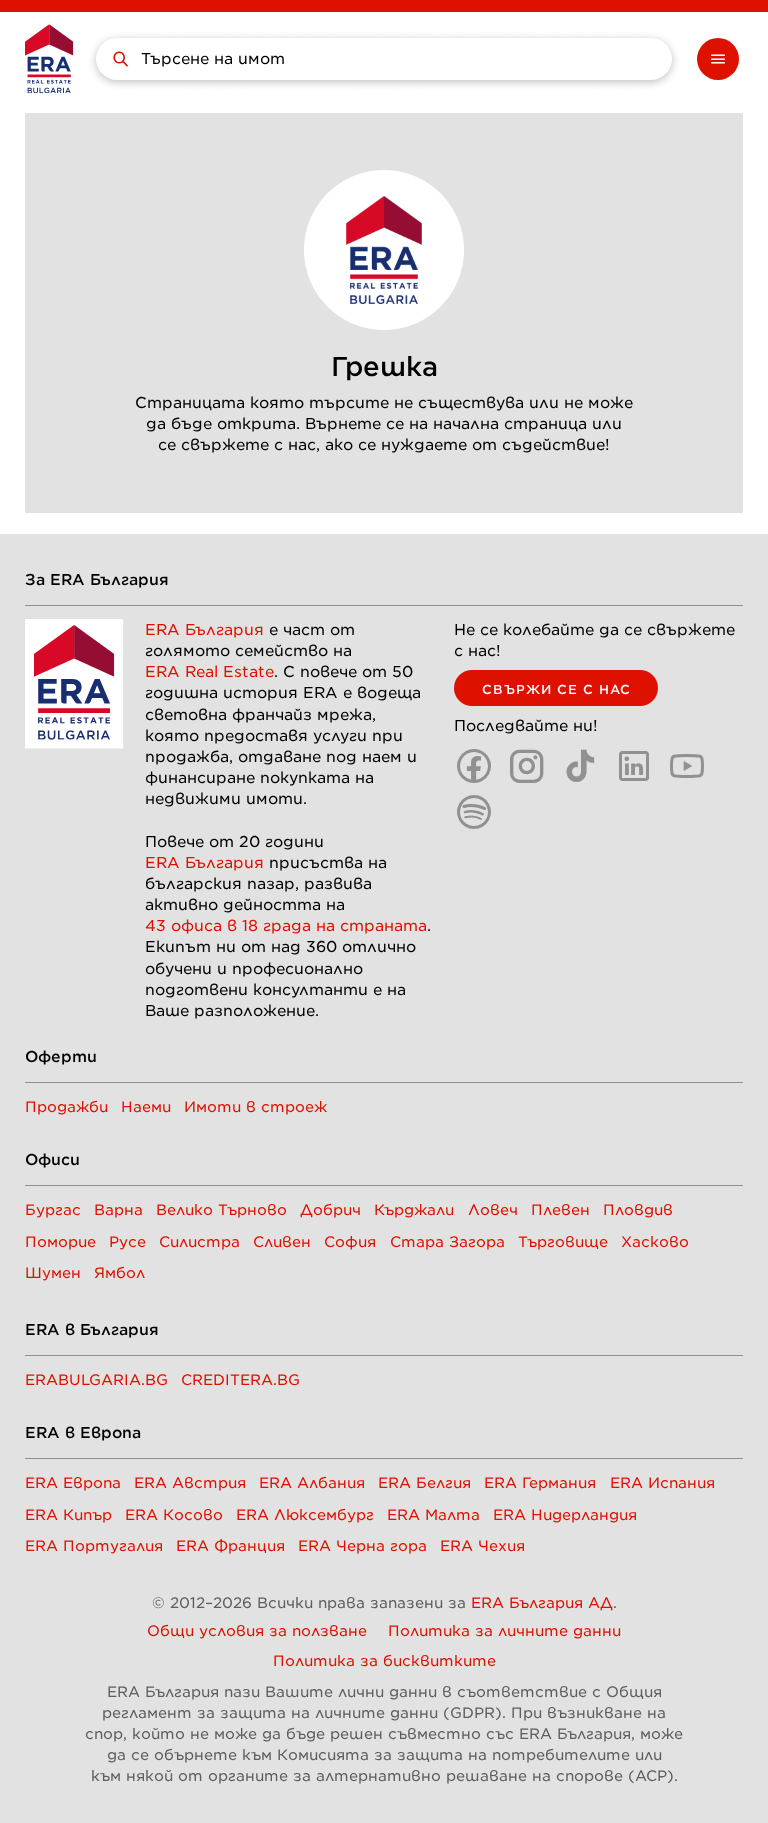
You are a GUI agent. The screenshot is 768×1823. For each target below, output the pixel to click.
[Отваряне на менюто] (718, 59)
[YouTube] (687, 766)
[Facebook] (474, 766)
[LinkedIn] (634, 766)
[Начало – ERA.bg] (49, 58)
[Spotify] (474, 812)
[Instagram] (527, 766)
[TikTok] (581, 766)
